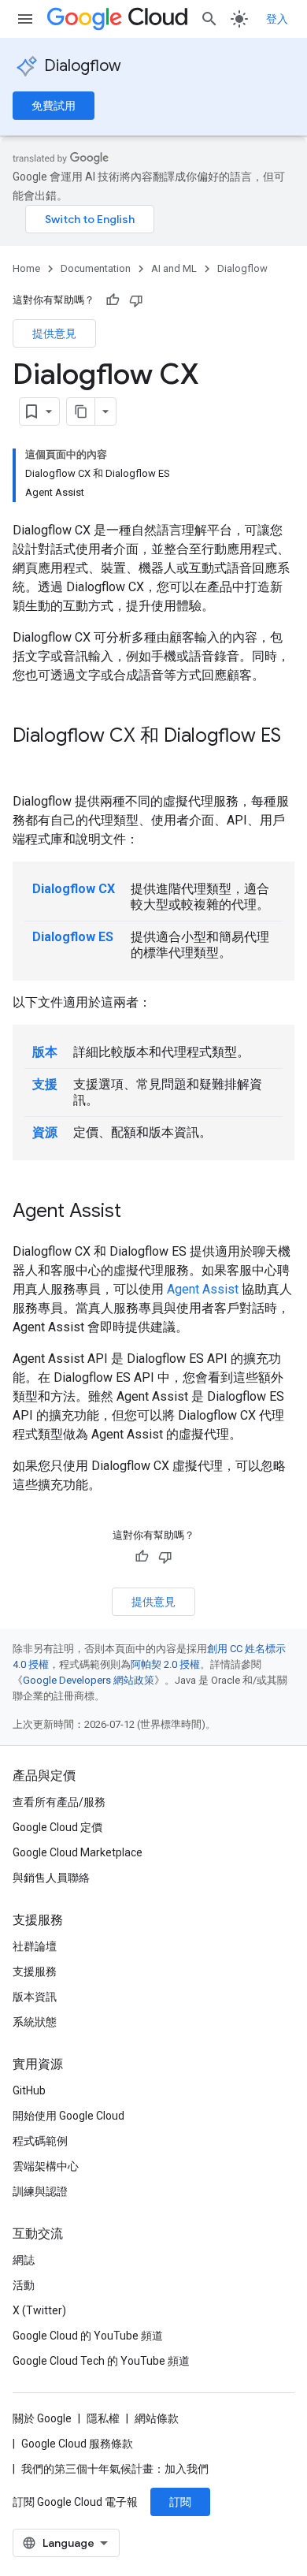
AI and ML (174, 268)
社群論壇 (35, 1946)
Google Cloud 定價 (57, 1827)
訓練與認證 (40, 2191)
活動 (24, 2285)
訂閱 (180, 2502)
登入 (277, 19)
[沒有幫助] (136, 300)
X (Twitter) (39, 2310)
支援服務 (35, 1971)
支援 (45, 1084)
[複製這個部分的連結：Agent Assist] (137, 1212)
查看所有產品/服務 (59, 1802)
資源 (45, 1132)
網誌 (24, 2260)
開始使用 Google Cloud (68, 2116)
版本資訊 (35, 1997)
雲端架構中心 (46, 2166)
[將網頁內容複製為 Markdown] (81, 411)
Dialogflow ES (73, 937)
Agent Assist (203, 1289)
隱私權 (103, 2418)
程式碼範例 (40, 2141)
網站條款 (157, 2418)
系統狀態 (35, 2022)
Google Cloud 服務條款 (77, 2444)
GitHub (29, 2090)
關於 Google (42, 2418)
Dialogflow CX (74, 889)
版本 (45, 1052)
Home (26, 268)
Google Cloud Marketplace (78, 1852)
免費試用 (54, 106)
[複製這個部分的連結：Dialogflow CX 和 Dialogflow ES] (28, 762)
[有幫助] (113, 300)
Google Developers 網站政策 (89, 1680)
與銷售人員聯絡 (51, 1878)
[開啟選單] (25, 19)
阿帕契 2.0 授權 (165, 1664)
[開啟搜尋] (209, 19)
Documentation (96, 268)
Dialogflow (83, 66)
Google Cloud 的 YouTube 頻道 (88, 2336)
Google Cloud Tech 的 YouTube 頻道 (101, 2361)
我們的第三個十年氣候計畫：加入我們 (115, 2469)
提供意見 (54, 333)
